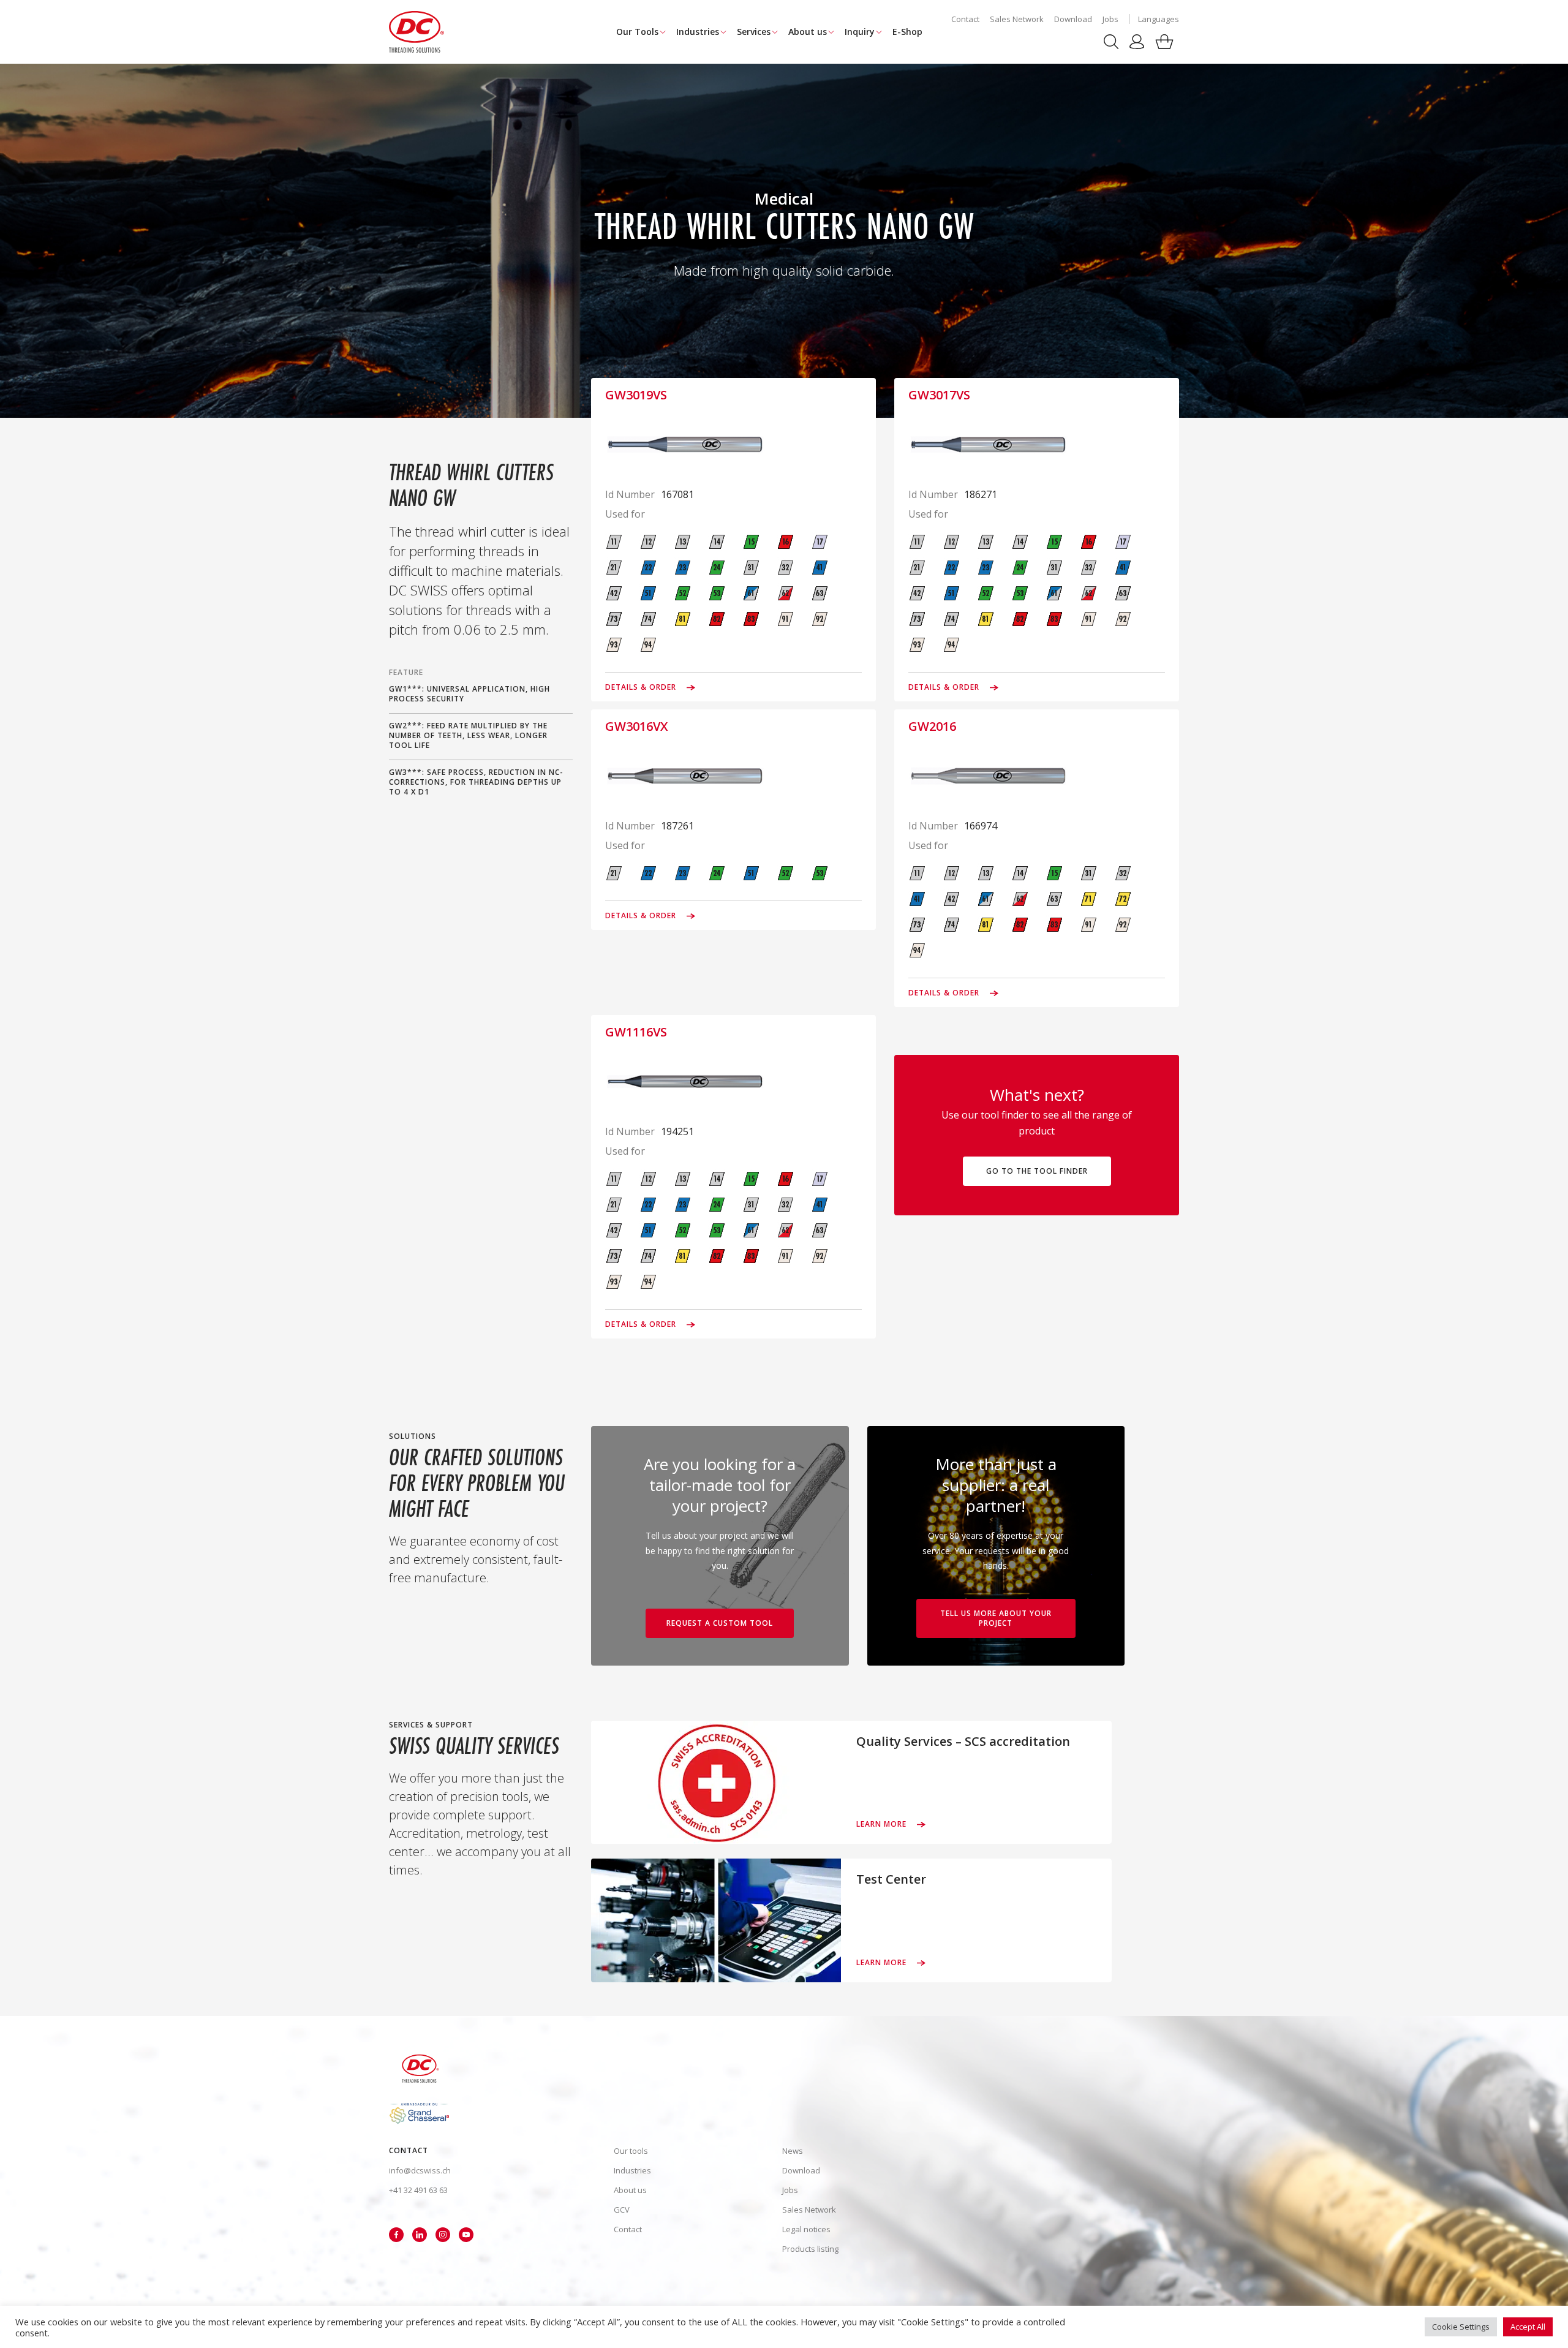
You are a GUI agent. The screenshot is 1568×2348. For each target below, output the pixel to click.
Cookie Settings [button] (1461, 2327)
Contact (965, 19)
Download (1073, 19)
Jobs (1110, 19)
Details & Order (642, 687)
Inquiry (860, 32)
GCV (622, 2210)
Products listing (810, 2249)
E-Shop (907, 32)
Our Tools (637, 32)
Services (754, 32)
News (793, 2151)
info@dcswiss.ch (420, 2170)
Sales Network (1017, 19)
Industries (698, 32)
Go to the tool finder (1037, 1171)
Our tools (631, 2151)
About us (808, 32)
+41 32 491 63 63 (418, 2190)
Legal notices (806, 2229)
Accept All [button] (1528, 2327)
